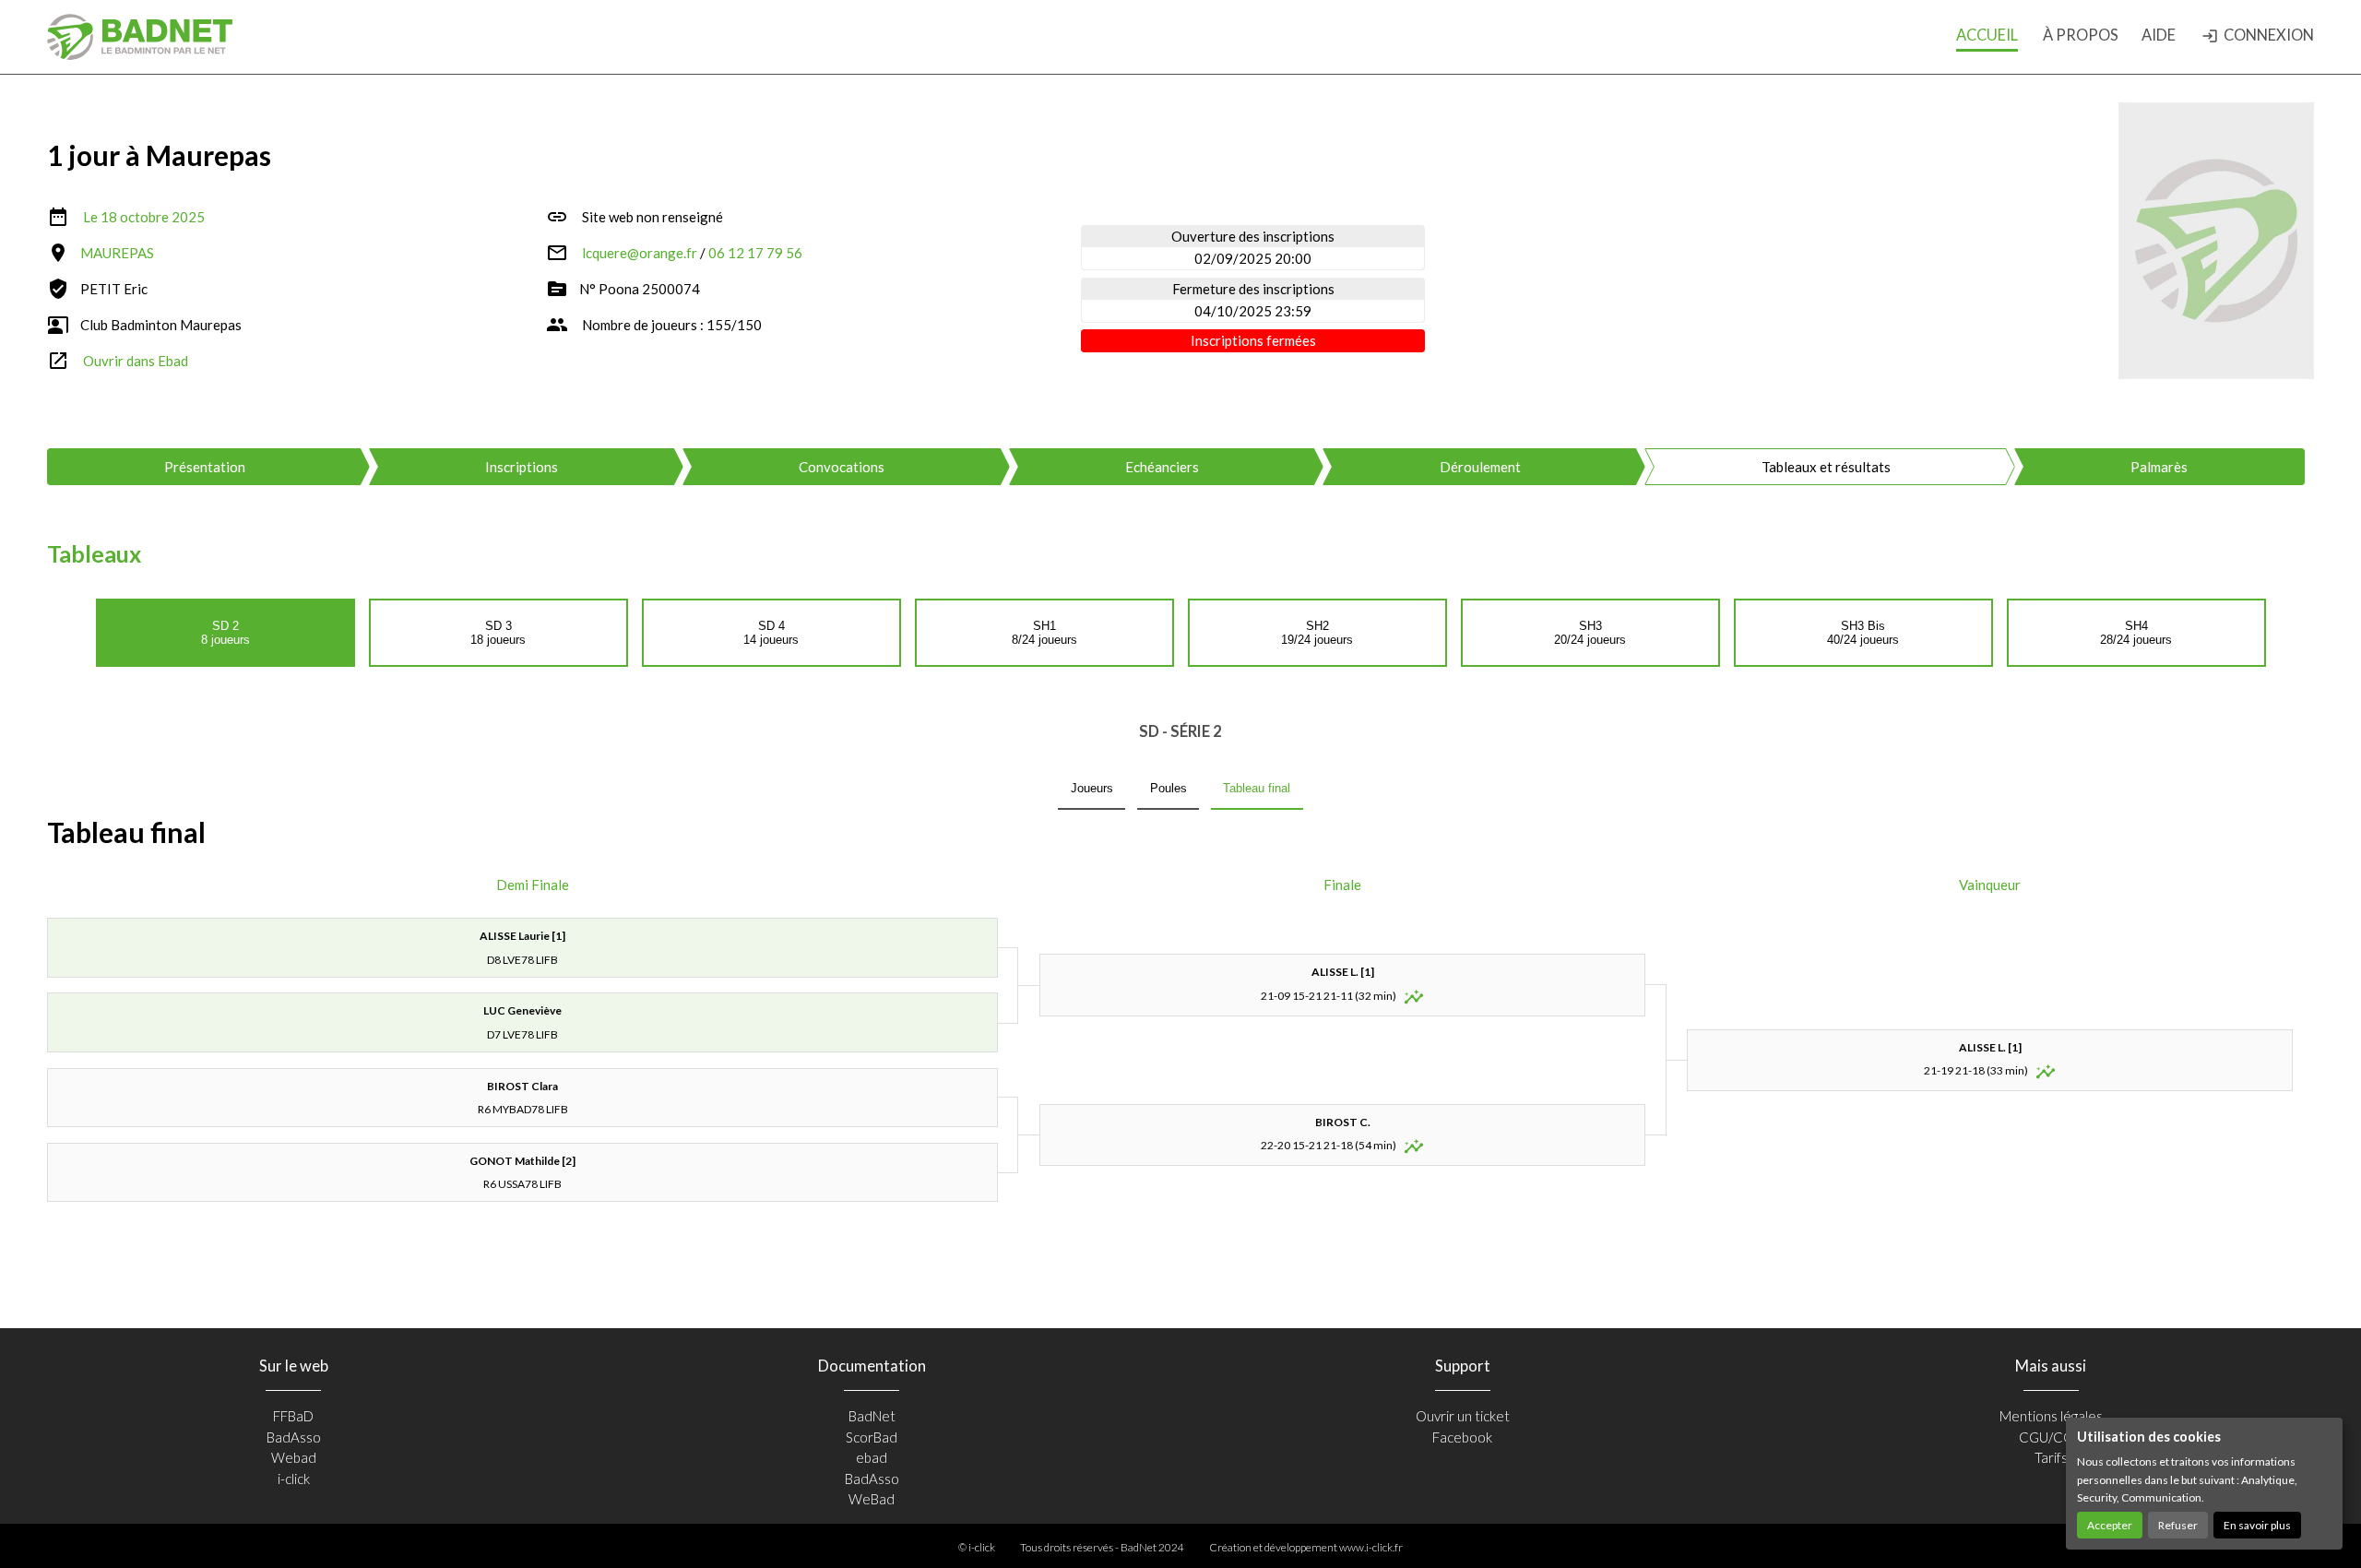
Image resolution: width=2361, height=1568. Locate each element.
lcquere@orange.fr (640, 253)
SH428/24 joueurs (2136, 633)
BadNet (872, 1416)
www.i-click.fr (1371, 1547)
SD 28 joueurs (225, 633)
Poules (1169, 788)
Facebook (1462, 1437)
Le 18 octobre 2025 (144, 217)
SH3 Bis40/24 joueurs (1863, 633)
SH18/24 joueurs (1044, 633)
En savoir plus (2257, 1525)
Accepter (2110, 1525)
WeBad (872, 1499)
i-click (294, 1479)
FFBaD (293, 1416)
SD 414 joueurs (771, 633)
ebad (872, 1457)
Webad (294, 1457)
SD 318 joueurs (498, 633)
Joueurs (1092, 788)
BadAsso (294, 1437)
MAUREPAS (117, 253)
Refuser (2178, 1525)
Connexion (2258, 35)
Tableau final (1257, 788)
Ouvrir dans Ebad (136, 361)
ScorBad (872, 1437)
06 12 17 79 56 (755, 253)
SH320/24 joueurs (1590, 633)
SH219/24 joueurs (1317, 633)
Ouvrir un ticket (1463, 1416)
